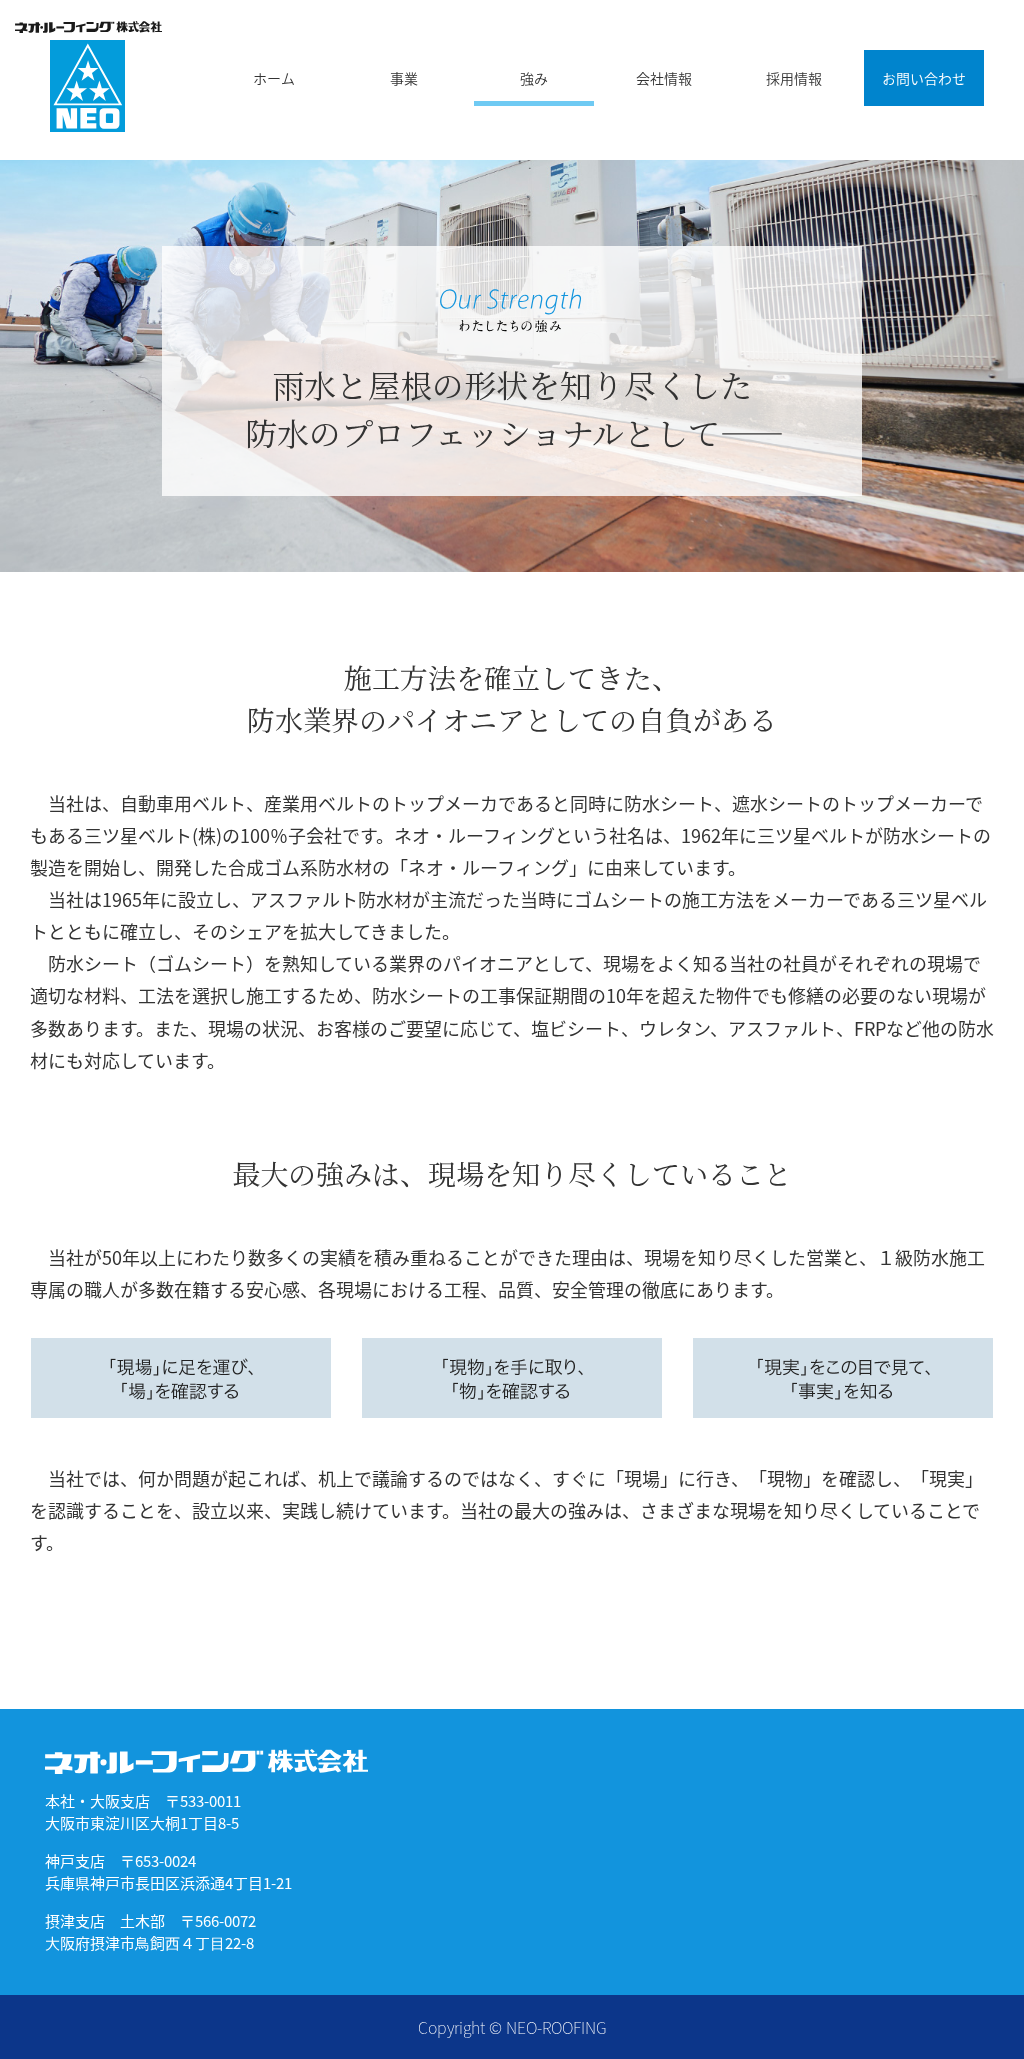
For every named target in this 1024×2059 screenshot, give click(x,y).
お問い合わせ (924, 78)
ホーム (274, 78)
